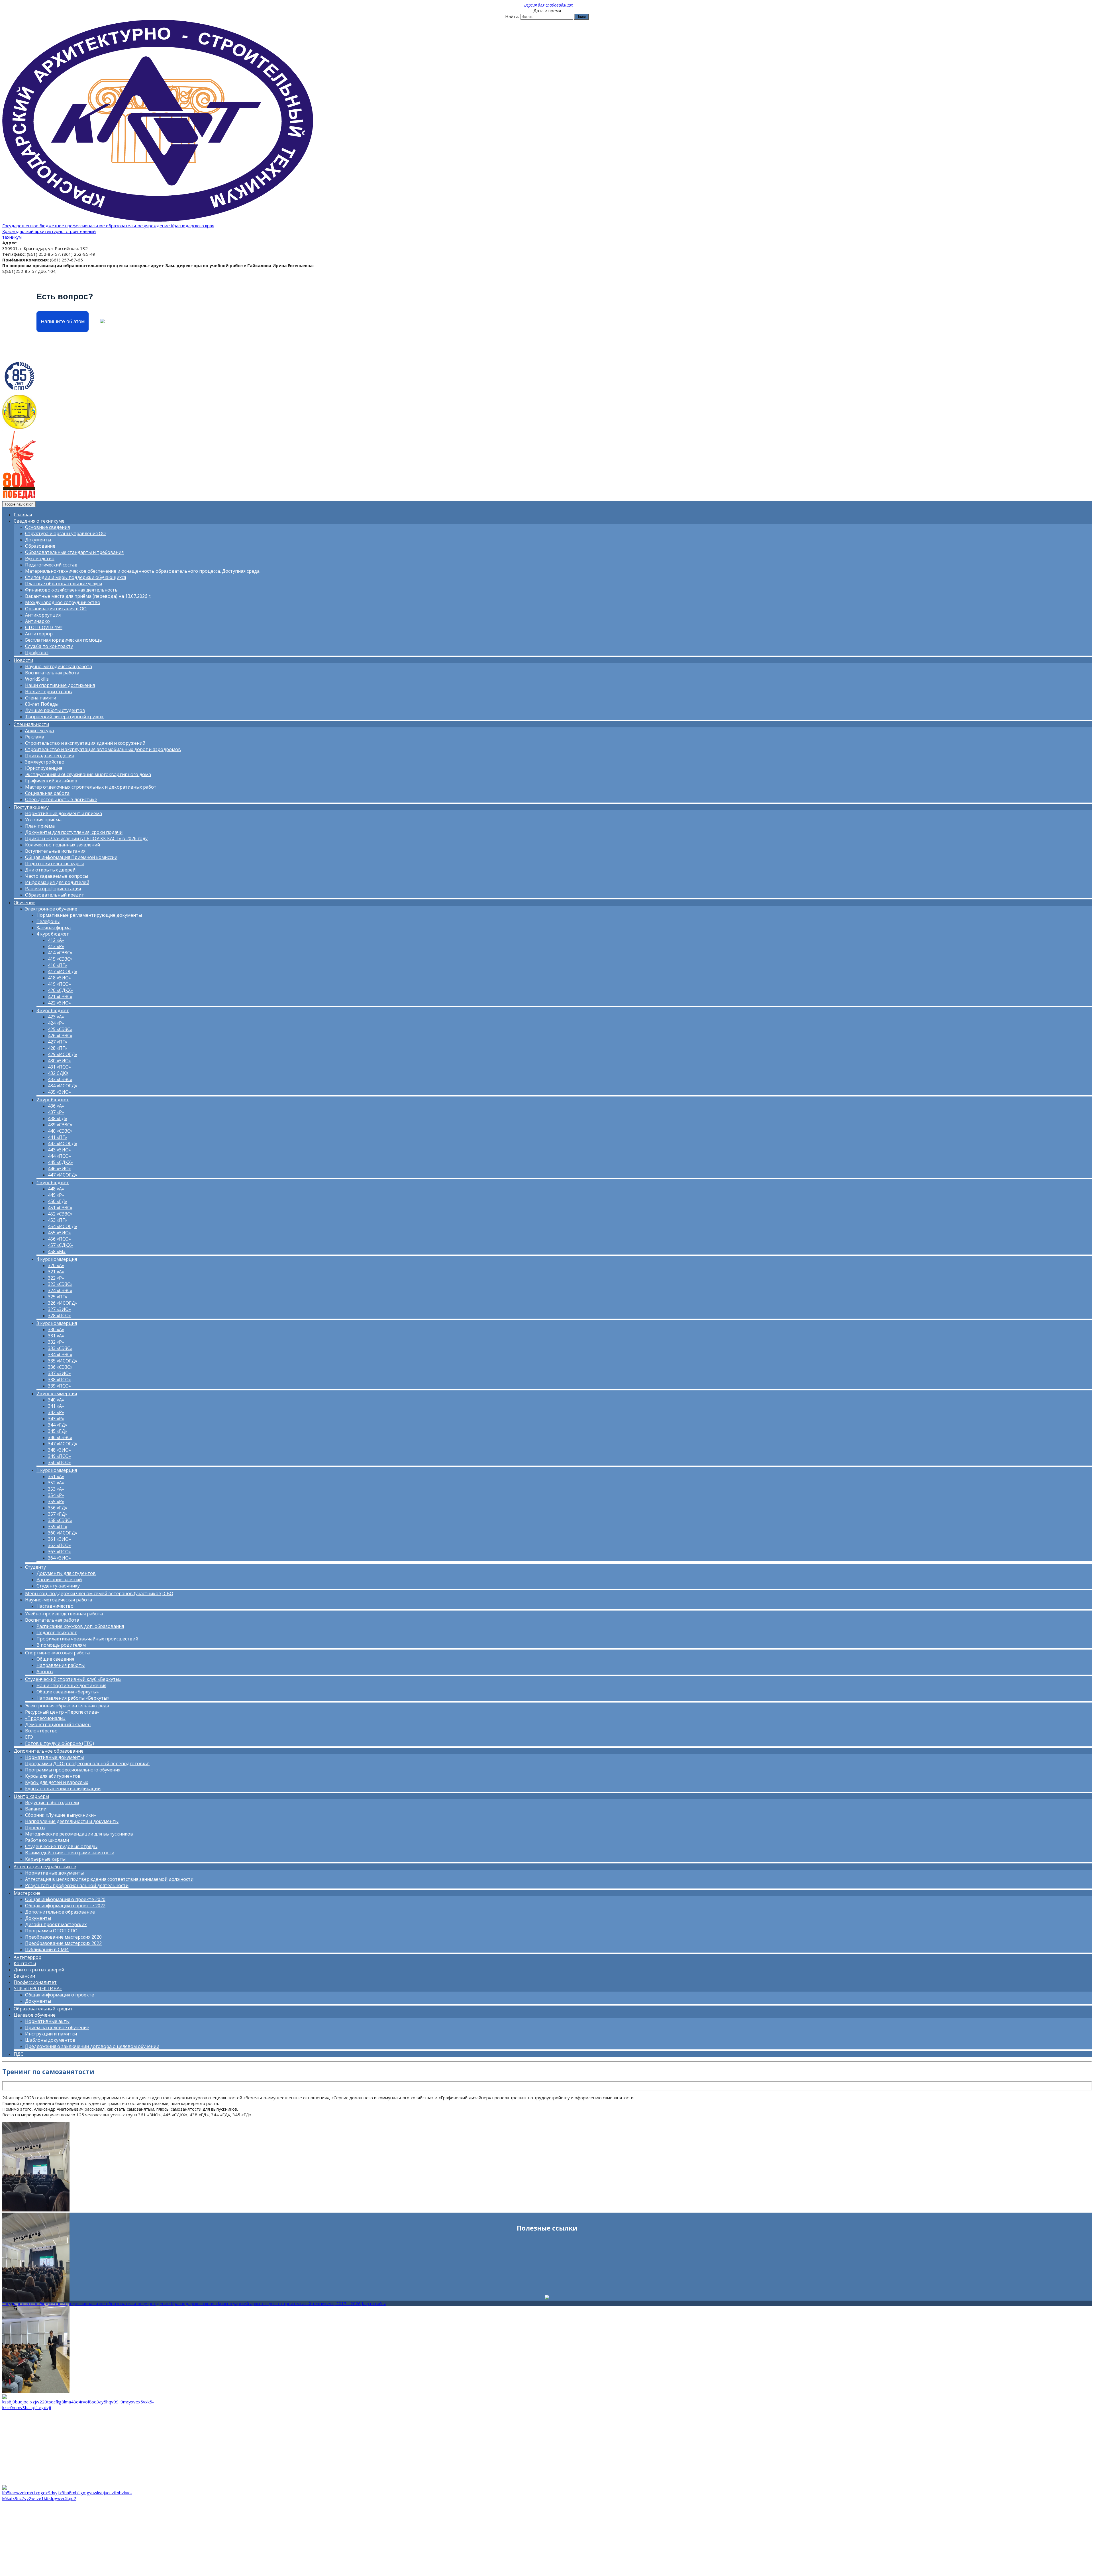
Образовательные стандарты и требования (74, 552)
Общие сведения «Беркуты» (68, 1692)
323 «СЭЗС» (60, 1284)
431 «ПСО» (59, 1067)
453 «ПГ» (58, 1220)
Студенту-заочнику (58, 1586)
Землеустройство (45, 762)
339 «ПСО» (59, 1386)
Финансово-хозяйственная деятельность (71, 590)
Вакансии (36, 1809)
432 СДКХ (58, 1073)
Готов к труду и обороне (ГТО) (60, 1743)
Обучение (25, 903)
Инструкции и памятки (51, 2034)
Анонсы (45, 1671)
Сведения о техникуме (39, 521)
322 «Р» (56, 1278)
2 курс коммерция (57, 1394)
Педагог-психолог (57, 1632)
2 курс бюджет (53, 1100)
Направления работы (61, 1665)
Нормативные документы (54, 1757)
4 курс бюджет (53, 934)
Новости (23, 660)
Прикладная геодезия (49, 756)
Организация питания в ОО (56, 609)
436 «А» (56, 1106)
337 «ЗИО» (59, 1373)
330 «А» (56, 1329)
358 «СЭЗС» (60, 1520)
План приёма (40, 826)
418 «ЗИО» (59, 978)
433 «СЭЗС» (60, 1079)
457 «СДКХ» (60, 1245)
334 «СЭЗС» (60, 1355)
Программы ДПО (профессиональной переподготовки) (87, 1763)
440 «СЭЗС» (60, 1131)
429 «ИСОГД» (63, 1054)
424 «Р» (56, 1023)
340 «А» (56, 1400)
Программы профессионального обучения (73, 1770)
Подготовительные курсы (54, 864)
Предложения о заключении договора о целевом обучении (92, 2046)
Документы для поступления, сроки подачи (74, 832)
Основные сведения (47, 527)
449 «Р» (56, 1195)
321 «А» (56, 1272)
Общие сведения (55, 1659)
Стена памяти (41, 698)
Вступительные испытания (55, 851)
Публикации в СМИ (47, 1949)
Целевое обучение (35, 2015)
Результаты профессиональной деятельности (77, 1885)
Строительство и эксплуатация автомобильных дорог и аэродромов (103, 749)
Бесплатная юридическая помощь (64, 640)
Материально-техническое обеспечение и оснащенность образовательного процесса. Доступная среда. (143, 571)
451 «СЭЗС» (60, 1208)
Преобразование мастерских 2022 (63, 1943)
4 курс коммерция (57, 1259)
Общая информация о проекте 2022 (65, 1906)
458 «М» (57, 1251)
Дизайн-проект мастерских (56, 1924)
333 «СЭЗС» (60, 1348)
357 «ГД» (58, 1514)
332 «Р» (56, 1342)
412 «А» (56, 940)
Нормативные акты (47, 2021)
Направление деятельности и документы (72, 1821)
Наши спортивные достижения (60, 685)
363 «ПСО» (59, 1552)
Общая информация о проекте (60, 1995)
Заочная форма (54, 928)
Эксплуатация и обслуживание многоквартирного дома (88, 774)
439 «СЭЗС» (60, 1125)
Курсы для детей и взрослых (57, 1782)
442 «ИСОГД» (63, 1143)
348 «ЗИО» (59, 1450)
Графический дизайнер (51, 781)
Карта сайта (374, 2303)
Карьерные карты (45, 1859)
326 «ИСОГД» (63, 1303)
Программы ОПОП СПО (51, 1931)
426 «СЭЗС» (60, 1036)
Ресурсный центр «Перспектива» (62, 1712)
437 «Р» (56, 1112)
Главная (23, 515)
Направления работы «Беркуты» (73, 1698)
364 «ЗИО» (59, 1558)
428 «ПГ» (58, 1048)
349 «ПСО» (59, 1456)
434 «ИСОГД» (63, 1086)
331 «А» (56, 1336)
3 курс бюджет (53, 1010)
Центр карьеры (31, 1796)
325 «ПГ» (58, 1297)
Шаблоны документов (50, 2040)
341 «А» (56, 1406)
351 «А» (56, 1476)
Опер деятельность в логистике (61, 799)
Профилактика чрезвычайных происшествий (87, 1639)
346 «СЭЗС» (60, 1437)
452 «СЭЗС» (60, 1214)
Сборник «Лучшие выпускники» (61, 1815)
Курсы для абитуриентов (53, 1776)
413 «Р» (56, 946)
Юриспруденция (44, 768)
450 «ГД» (58, 1201)
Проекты (35, 1828)
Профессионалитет (35, 1982)
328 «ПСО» (59, 1315)
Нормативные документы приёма (64, 813)
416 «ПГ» (58, 965)
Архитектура (39, 731)
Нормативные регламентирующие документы (89, 915)
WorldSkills (37, 679)
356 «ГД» (58, 1508)
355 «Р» (56, 1501)
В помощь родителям (61, 1645)
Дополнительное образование (49, 1751)
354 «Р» (56, 1495)
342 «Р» (56, 1412)
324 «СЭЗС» (60, 1290)
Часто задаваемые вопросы (57, 876)
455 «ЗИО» (59, 1233)
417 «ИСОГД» (63, 971)
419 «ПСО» (59, 984)
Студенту (35, 1567)
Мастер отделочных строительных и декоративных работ (91, 787)
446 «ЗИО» (59, 1169)
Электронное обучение (51, 909)
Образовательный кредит (55, 895)
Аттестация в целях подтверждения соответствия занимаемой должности (109, 1879)
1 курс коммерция (57, 1470)
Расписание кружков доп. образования (80, 1626)
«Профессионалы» (45, 1718)
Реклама (35, 737)
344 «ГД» (58, 1425)
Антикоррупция (43, 615)
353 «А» (56, 1489)
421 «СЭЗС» (60, 997)
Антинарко (37, 621)
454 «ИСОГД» (63, 1226)
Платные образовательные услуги (64, 584)
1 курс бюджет (53, 1182)
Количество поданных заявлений (63, 845)
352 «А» (56, 1483)
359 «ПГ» (58, 1527)
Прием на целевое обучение (57, 2027)
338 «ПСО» (59, 1380)
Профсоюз (37, 652)
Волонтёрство (41, 1731)
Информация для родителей (57, 882)
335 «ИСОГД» (63, 1361)
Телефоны (48, 921)
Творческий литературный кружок (64, 717)
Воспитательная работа (52, 673)
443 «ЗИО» (59, 1150)
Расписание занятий (59, 1579)
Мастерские (27, 1893)
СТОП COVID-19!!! (44, 627)
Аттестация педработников (45, 1867)
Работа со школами (47, 1840)
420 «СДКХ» (60, 990)
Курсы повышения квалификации (63, 1789)
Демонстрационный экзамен (58, 1724)
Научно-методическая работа (59, 666)
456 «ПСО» (59, 1239)
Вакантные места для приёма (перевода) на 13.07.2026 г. (88, 596)
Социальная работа (47, 793)
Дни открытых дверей (50, 870)
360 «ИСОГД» (63, 1533)
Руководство (40, 558)
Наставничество (55, 1606)
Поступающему (31, 807)
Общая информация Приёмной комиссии (71, 857)
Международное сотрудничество (63, 602)
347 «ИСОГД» (63, 1444)
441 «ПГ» (58, 1137)
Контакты (25, 1963)
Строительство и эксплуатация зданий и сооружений (85, 743)
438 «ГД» (58, 1118)
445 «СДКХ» (60, 1162)
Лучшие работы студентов (55, 710)
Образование (40, 546)
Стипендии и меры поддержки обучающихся (75, 577)
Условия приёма (43, 820)
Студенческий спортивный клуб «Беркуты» (73, 1679)
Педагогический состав (51, 565)
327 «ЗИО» (59, 1309)
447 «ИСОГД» (63, 1175)
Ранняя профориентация (53, 889)
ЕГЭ (29, 1737)
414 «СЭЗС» (60, 953)
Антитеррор (39, 634)
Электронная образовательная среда (67, 1706)
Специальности (31, 724)
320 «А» (56, 1265)
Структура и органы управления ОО (65, 533)
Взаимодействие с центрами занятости (70, 1853)
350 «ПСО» (59, 1462)
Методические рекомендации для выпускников (79, 1834)
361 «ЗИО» (59, 1539)
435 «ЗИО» (59, 1092)
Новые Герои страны (49, 691)
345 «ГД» (58, 1431)
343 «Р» (56, 1419)
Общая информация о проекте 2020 (65, 1899)
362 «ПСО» (59, 1545)
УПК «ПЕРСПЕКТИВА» (38, 1988)
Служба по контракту (49, 646)
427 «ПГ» (58, 1042)
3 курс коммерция (57, 1323)
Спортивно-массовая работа (57, 1653)
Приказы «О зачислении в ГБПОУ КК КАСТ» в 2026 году (86, 838)
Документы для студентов (66, 1573)
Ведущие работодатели (52, 1802)
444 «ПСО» (59, 1156)
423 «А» (56, 1017)
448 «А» (56, 1189)
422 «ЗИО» (59, 1003)
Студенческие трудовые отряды (61, 1846)
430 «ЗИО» (59, 1061)
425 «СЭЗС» (60, 1029)
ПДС (19, 2054)
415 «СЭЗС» (60, 959)
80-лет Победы (42, 704)
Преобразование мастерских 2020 (63, 1937)
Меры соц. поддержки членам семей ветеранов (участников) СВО (99, 1593)
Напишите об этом (63, 322)
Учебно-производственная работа (64, 1614)
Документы (38, 540)
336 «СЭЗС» (60, 1367)
